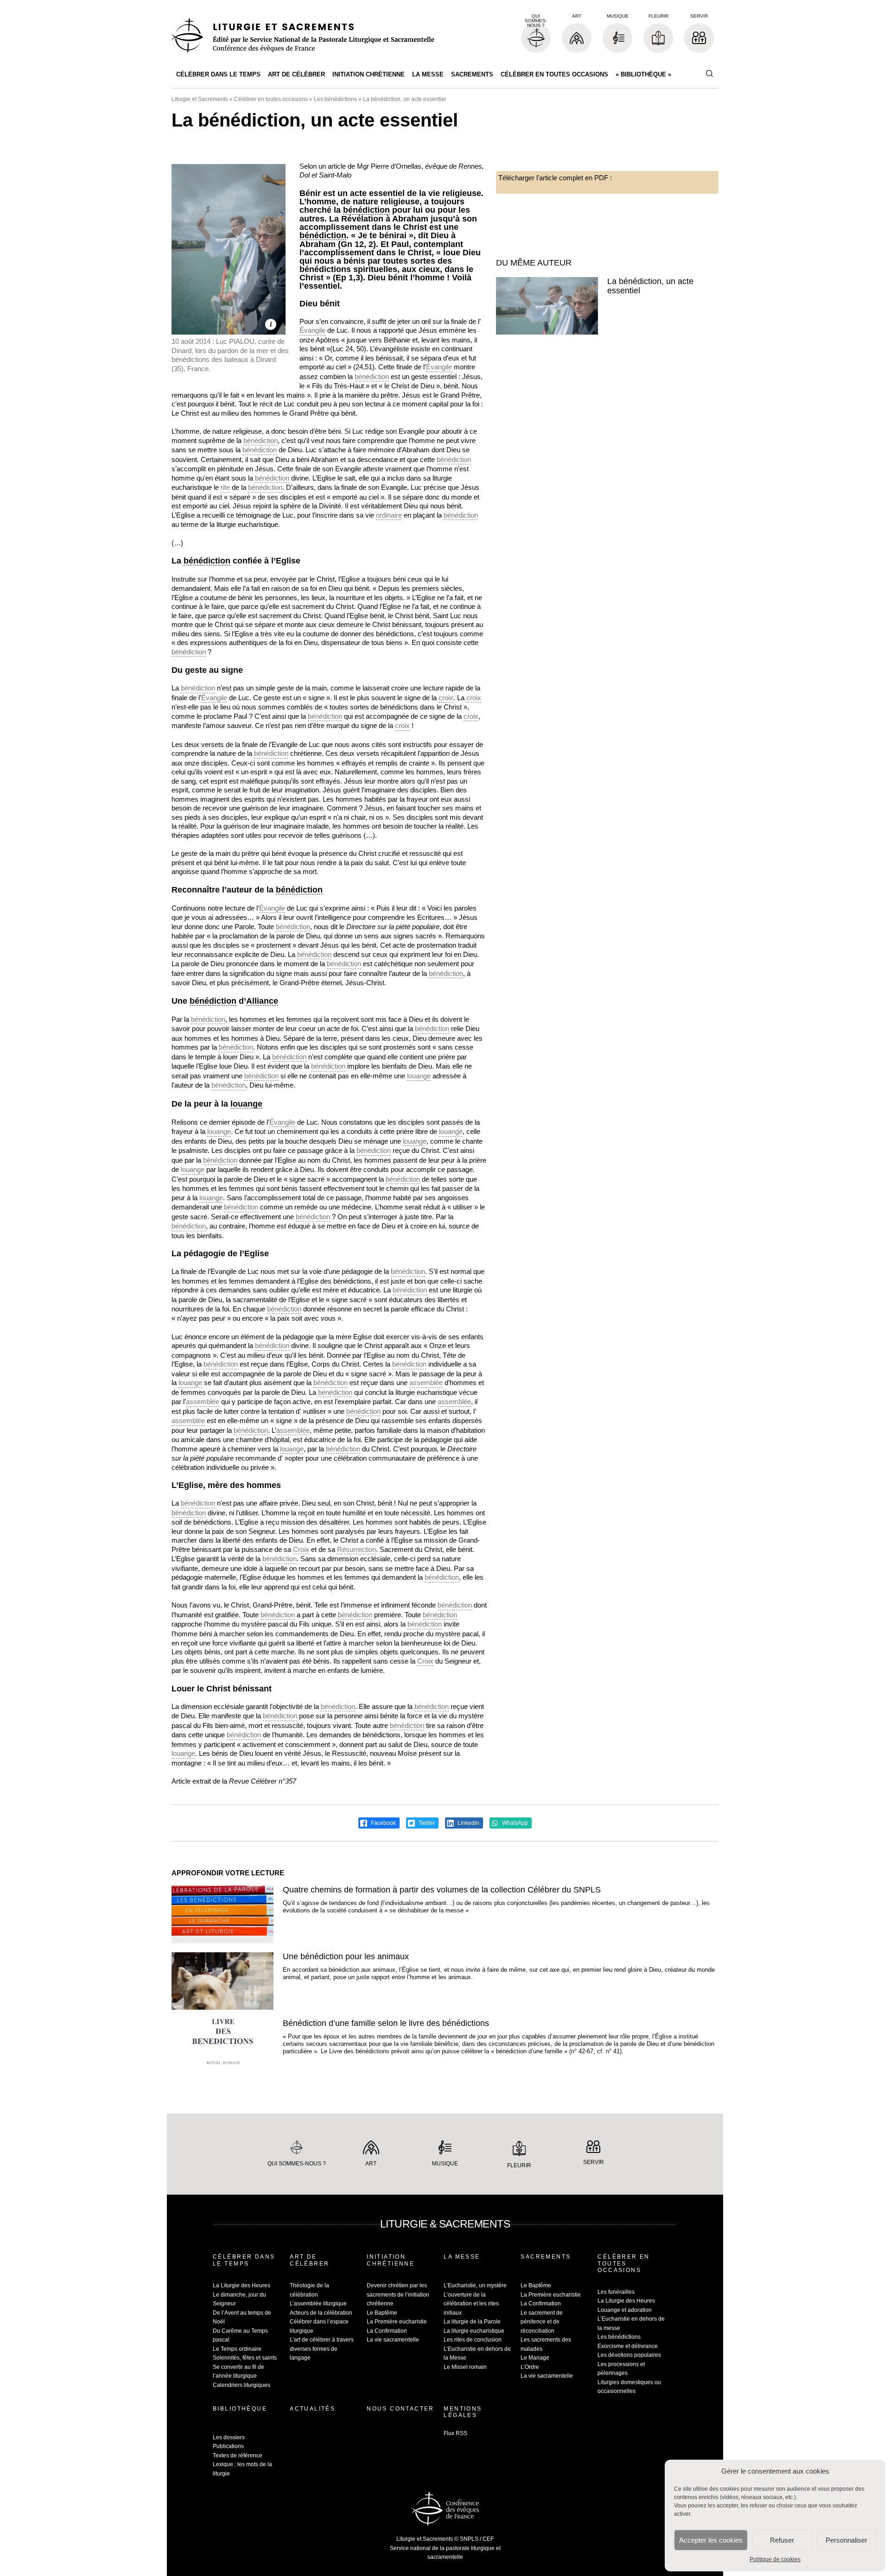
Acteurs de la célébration (321, 2313)
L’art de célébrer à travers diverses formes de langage (322, 2349)
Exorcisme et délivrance (628, 2346)
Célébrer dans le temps (218, 74)
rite (225, 487)
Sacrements (472, 74)
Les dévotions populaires (629, 2355)
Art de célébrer (296, 74)
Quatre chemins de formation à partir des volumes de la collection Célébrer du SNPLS (442, 1890)
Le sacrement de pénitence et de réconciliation (542, 2322)
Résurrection (356, 1549)
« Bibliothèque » (643, 74)
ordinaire (389, 515)
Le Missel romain (465, 2367)
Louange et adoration (625, 2310)
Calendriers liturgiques (242, 2385)
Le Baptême (382, 2313)
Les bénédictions (335, 99)
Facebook (383, 1823)
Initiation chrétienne (369, 74)
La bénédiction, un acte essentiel (650, 286)
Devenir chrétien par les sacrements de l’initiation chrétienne (398, 2294)
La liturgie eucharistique (474, 2331)
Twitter (426, 1823)
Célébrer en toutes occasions (554, 74)
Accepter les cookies (711, 2540)
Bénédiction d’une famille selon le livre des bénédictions (386, 2023)
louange (419, 1076)
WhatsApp (514, 1823)
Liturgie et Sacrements (200, 99)
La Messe (428, 74)
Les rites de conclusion (473, 2340)
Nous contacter (400, 2409)
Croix (301, 1549)
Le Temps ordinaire (237, 2349)
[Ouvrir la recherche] (709, 74)
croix (446, 698)
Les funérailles (616, 2292)
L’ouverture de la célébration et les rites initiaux (471, 2304)
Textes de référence (238, 2456)
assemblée (426, 1383)
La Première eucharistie (397, 2322)
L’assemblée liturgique (318, 2304)
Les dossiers (229, 2437)
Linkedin (468, 1823)
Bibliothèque (240, 2409)
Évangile (312, 330)
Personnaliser (846, 2540)
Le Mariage (535, 2358)
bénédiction (366, 210)
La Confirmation (387, 2331)
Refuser (782, 2540)
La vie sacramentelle (393, 2340)
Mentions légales (463, 2412)
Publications (228, 2446)
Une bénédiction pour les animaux (346, 1956)
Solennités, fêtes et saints (245, 2358)
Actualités (312, 2409)
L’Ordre (530, 2367)
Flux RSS (455, 2433)
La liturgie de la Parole (472, 2322)
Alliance (262, 1001)
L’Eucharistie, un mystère (475, 2285)
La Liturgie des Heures (242, 2285)
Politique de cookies (775, 2559)
